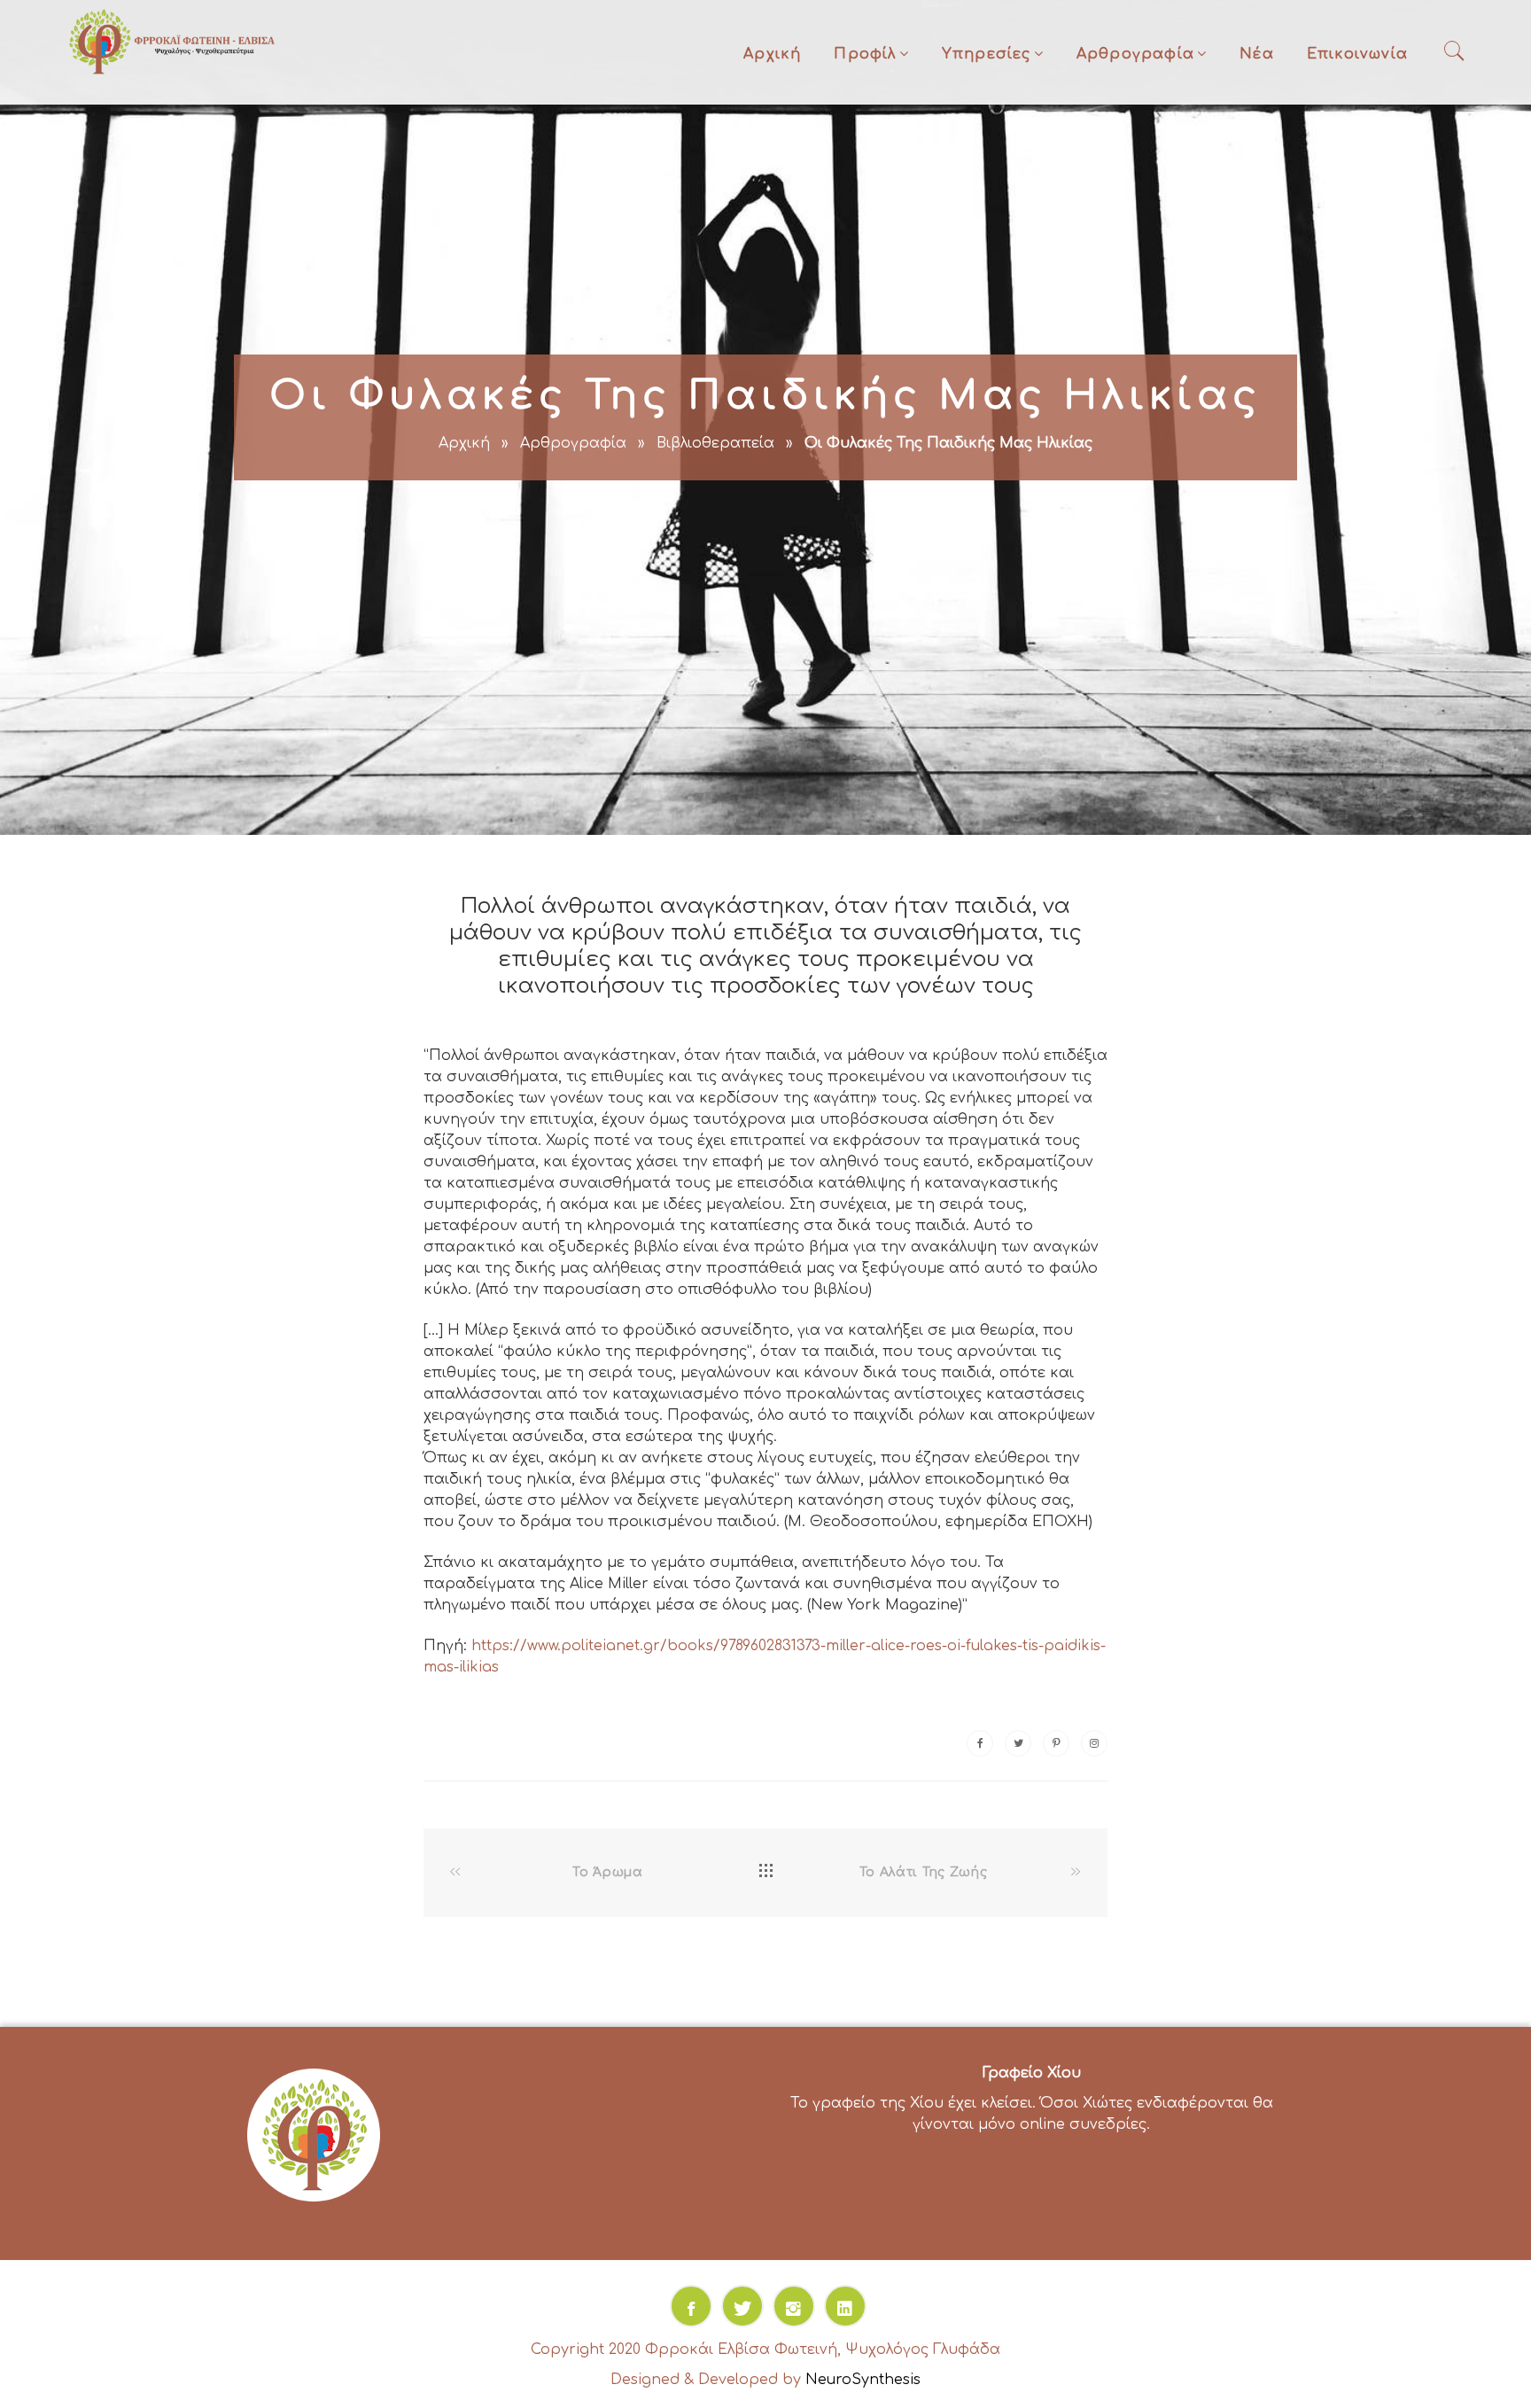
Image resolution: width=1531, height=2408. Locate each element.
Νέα (1257, 54)
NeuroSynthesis (863, 2380)
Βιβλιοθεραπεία (715, 443)
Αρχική (772, 54)
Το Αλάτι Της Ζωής (924, 1872)
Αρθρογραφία (1135, 54)
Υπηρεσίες (987, 54)
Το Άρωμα (608, 1872)
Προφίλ (865, 54)
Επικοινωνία (1357, 54)
